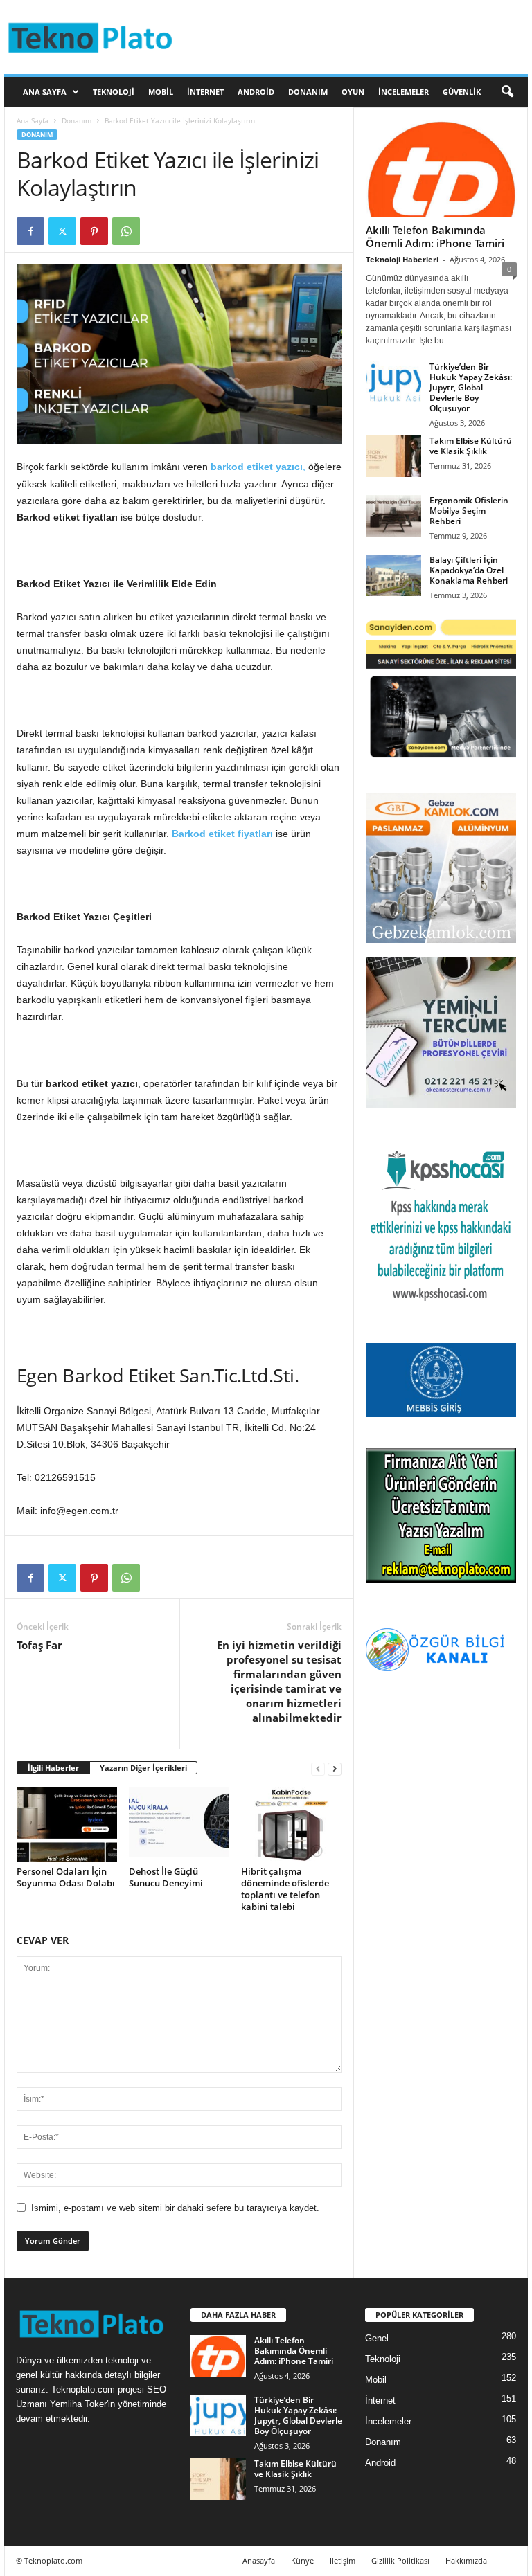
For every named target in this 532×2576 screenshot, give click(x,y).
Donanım (308, 92)
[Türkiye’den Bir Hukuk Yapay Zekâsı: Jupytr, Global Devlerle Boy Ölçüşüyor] (393, 382)
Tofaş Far (39, 1645)
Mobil (161, 92)
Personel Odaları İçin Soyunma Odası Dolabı (66, 1877)
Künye (302, 2560)
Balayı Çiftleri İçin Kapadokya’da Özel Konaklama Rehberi (469, 570)
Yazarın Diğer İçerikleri (143, 1768)
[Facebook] (30, 231)
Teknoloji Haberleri (402, 259)
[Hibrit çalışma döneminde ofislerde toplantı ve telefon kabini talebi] (291, 1824)
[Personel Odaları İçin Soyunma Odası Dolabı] (67, 1824)
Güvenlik (462, 92)
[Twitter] (62, 231)
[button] (507, 92)
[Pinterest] (94, 231)
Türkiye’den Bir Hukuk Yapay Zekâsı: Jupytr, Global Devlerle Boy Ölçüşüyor (471, 387)
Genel (377, 2338)
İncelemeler (404, 92)
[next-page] (335, 1768)
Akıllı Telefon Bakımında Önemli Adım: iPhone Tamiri (435, 236)
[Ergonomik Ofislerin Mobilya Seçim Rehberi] (393, 516)
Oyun (353, 92)
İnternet (205, 92)
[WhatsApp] (126, 231)
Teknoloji (114, 92)
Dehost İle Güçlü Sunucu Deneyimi (166, 1877)
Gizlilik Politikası (400, 2560)
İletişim (343, 2560)
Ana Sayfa (45, 92)
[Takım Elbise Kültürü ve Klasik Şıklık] (393, 456)
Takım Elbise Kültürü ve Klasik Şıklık (471, 446)
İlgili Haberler (53, 1768)
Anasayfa (259, 2560)
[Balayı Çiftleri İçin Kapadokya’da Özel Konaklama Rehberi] (393, 575)
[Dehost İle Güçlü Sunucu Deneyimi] (179, 1824)
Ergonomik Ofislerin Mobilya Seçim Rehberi (469, 511)
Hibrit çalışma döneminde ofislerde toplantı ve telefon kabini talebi (285, 1889)
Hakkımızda (466, 2560)
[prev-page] (318, 1768)
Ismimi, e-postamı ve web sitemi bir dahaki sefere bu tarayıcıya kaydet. (175, 2208)
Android (256, 92)
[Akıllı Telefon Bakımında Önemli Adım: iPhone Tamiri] (441, 169)
